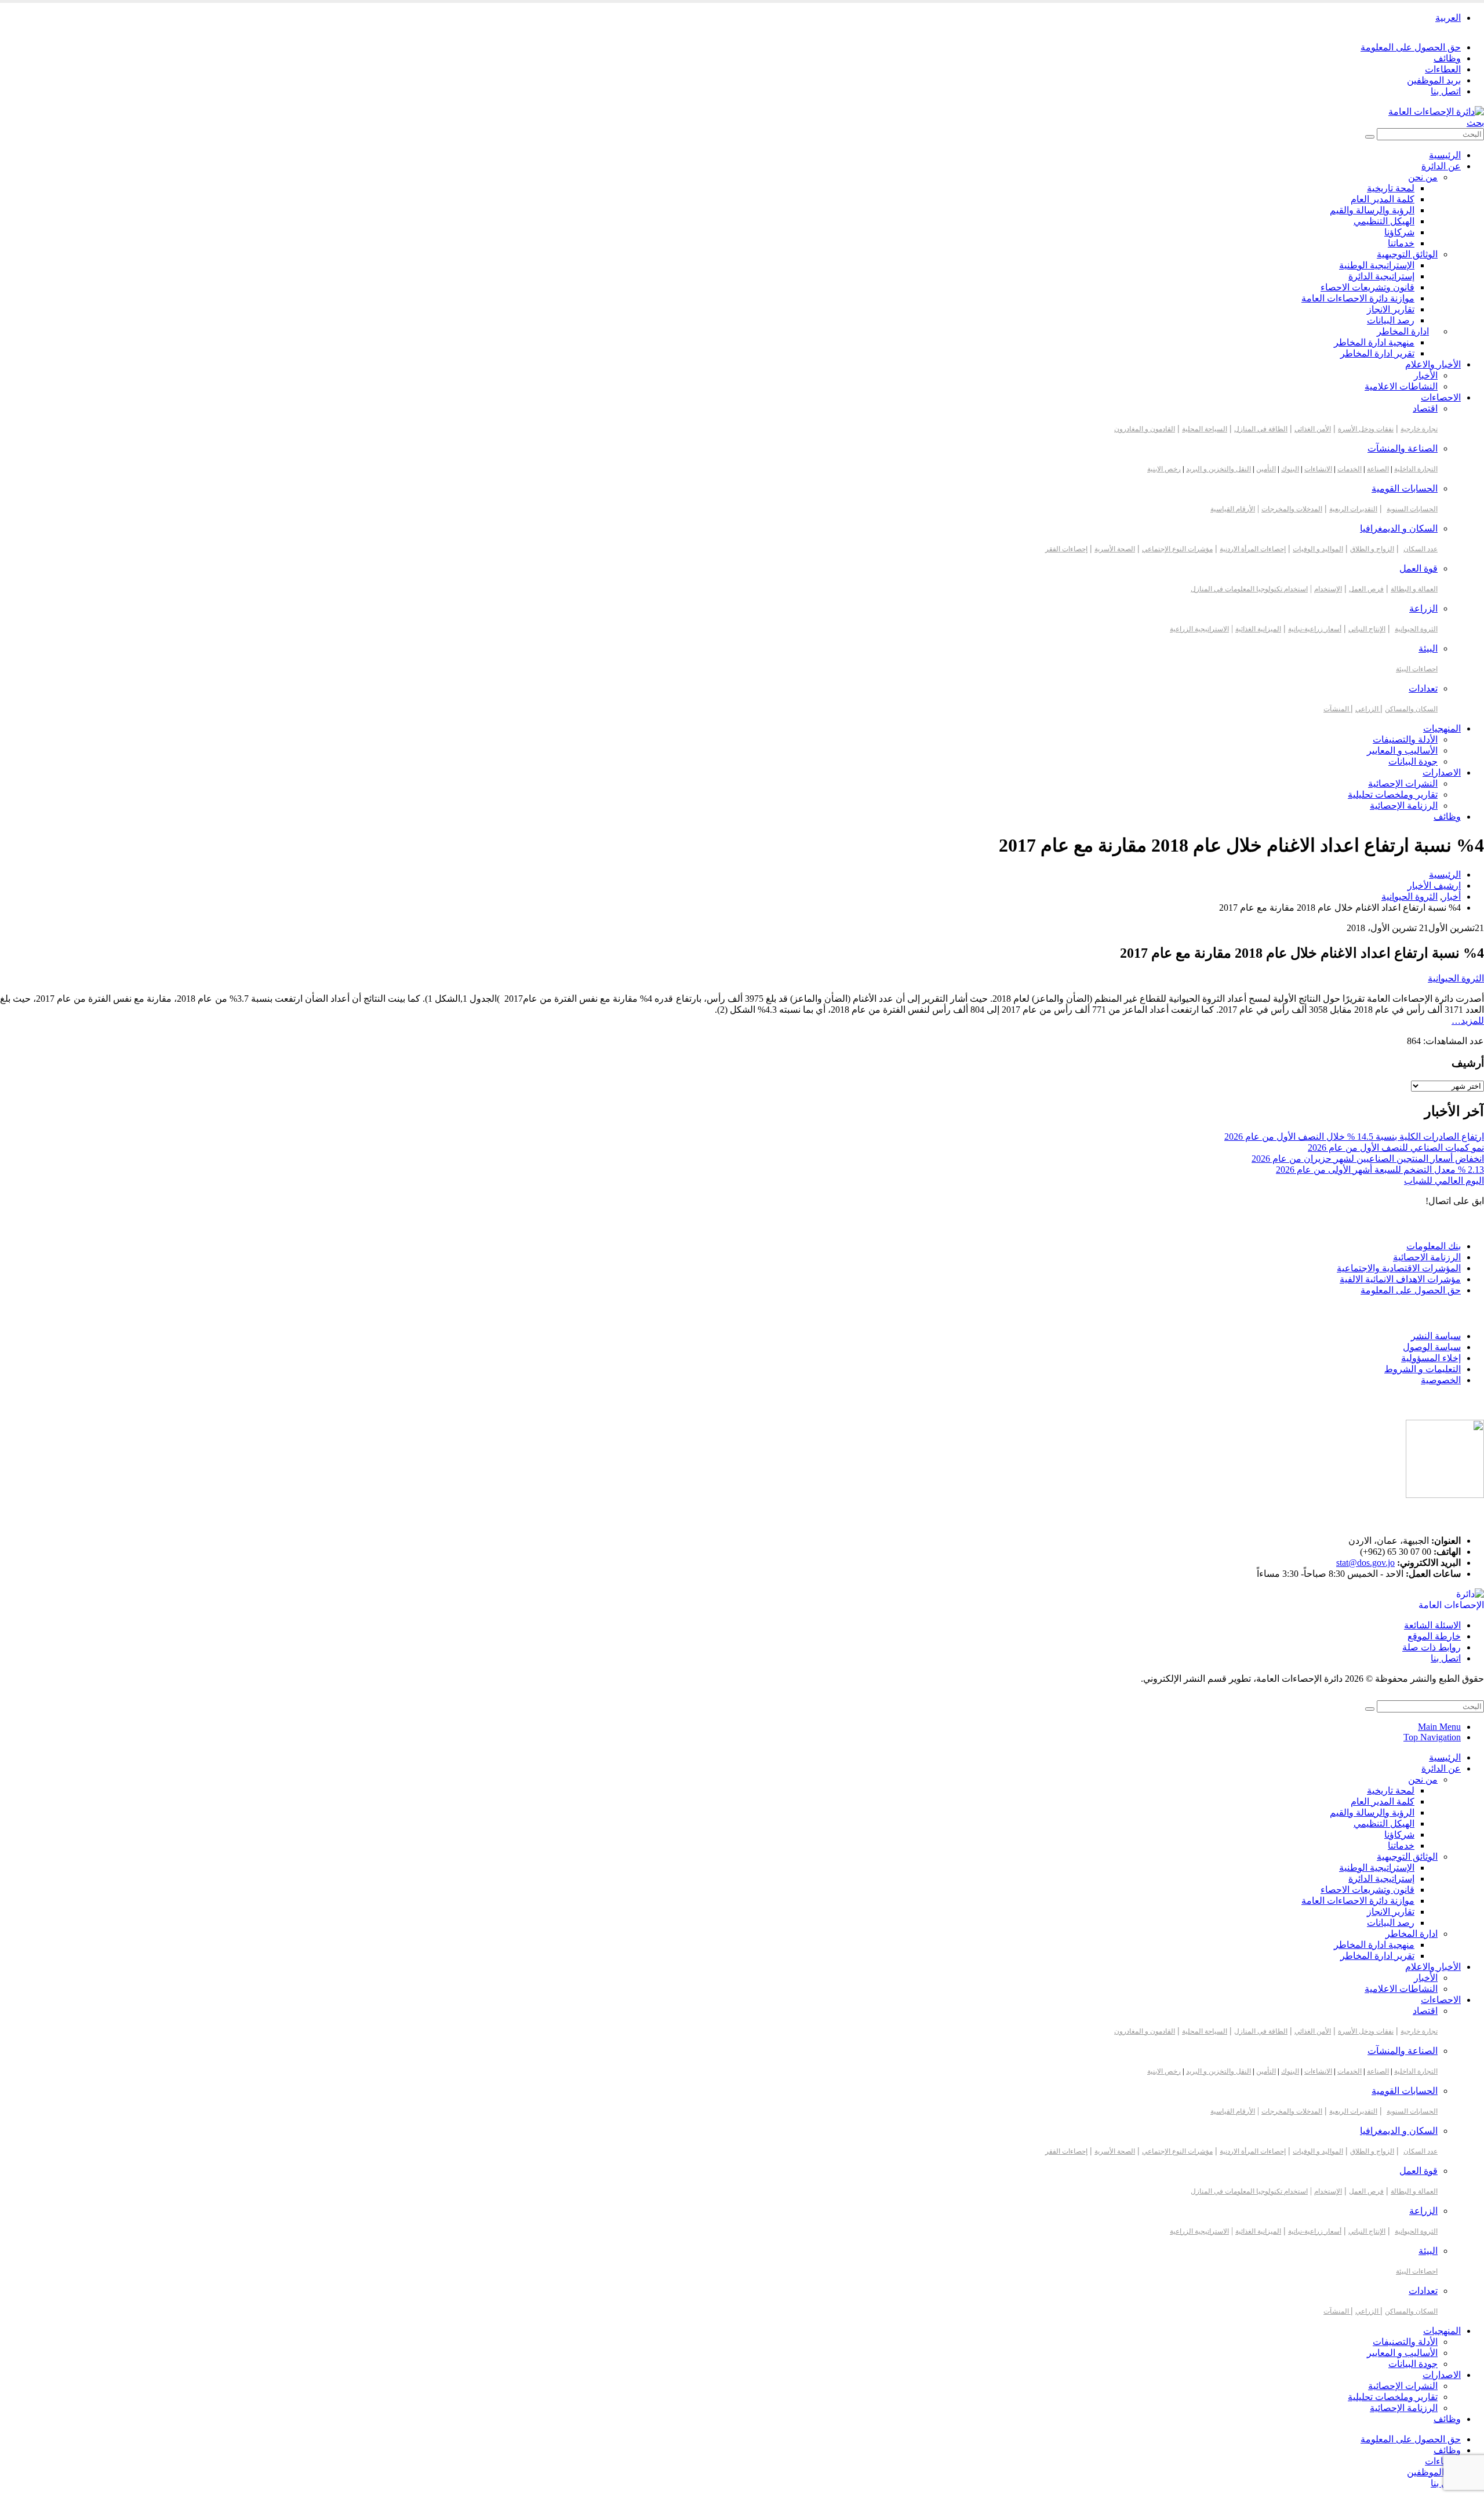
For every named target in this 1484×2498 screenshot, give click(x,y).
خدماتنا (1401, 243)
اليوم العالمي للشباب (1444, 1181)
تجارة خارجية (1419, 429)
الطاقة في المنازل (1261, 429)
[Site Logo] (1436, 112)
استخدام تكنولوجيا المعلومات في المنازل (1249, 589)
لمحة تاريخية (1391, 188)
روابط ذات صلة (1432, 1647)
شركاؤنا (1399, 232)
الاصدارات (1442, 772)
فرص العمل (1366, 589)
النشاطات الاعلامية (1401, 386)
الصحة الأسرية (1115, 549)
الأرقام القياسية (1233, 509)
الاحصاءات (1441, 397)
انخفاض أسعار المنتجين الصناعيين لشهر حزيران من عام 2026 (1368, 1159)
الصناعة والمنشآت (1403, 448)
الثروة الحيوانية (1416, 629)
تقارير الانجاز (1391, 309)
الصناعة (1378, 469)
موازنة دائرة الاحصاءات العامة (1358, 298)
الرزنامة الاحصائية (1427, 1257)
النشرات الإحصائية (1403, 783)
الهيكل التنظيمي (1384, 221)
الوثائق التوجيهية (1407, 254)
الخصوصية (1441, 1380)
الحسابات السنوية (1412, 509)
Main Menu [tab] (1439, 1727)
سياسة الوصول (1432, 1347)
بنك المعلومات (1434, 1246)
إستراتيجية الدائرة (1381, 276)
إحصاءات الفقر (1066, 549)
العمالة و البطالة (1414, 589)
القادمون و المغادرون (1145, 429)
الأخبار (1426, 375)
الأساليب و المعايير (1402, 750)
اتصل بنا (1446, 91)
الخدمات (1350, 469)
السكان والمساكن (1411, 709)
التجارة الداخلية (1416, 469)
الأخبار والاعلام (1433, 364)
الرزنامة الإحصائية (1404, 806)
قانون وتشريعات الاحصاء (1367, 287)
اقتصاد (1425, 408)
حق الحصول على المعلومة (1411, 47)
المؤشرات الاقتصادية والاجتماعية (1399, 1268)
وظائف (1447, 58)
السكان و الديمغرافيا (1399, 528)
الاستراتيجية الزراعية (1199, 629)
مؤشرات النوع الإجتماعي (1177, 549)
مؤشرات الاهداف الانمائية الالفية (1400, 1279)
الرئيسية (1445, 155)
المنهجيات (1442, 728)
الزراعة (1423, 608)
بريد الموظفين (1434, 80)
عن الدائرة (1441, 166)
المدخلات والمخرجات (1292, 509)
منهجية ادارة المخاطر (1374, 342)
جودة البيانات (1413, 761)
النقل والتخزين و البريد (1219, 469)
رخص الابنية (1164, 469)
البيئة (1428, 648)
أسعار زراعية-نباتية (1315, 629)
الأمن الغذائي (1313, 429)
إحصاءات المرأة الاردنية (1253, 549)
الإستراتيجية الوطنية (1377, 265)
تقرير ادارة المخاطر (1377, 353)
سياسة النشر (1436, 1336)
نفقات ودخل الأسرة (1366, 429)
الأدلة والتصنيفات (1405, 739)
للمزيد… (1468, 1021)
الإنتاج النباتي (1367, 629)
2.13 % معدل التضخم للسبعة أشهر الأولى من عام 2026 (1380, 1170)
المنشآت (1337, 709)
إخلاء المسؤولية (1431, 1358)
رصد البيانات (1391, 320)
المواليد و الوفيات (1318, 549)
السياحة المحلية (1205, 429)
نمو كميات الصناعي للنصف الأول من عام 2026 (1396, 1148)
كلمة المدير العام (1383, 199)
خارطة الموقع (1434, 1636)
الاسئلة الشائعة (1432, 1625)
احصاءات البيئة (1417, 669)
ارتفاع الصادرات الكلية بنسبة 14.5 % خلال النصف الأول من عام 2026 (1354, 1137)
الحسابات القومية (1405, 488)
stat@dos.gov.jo (1365, 1563)
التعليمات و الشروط (1423, 1369)
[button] (1475, 123)
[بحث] (1370, 137)
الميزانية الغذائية (1258, 629)
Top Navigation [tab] (1432, 1737)
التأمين (1266, 469)
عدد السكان (1421, 549)
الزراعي (1368, 709)
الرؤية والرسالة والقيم (1372, 210)
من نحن (1423, 177)
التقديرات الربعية (1353, 509)
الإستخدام (1328, 589)
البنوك (1290, 469)
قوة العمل (1418, 568)
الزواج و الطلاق (1372, 549)
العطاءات (1443, 69)
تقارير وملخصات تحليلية (1393, 795)
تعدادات (1423, 688)
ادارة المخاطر (1403, 331)
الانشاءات (1318, 469)
